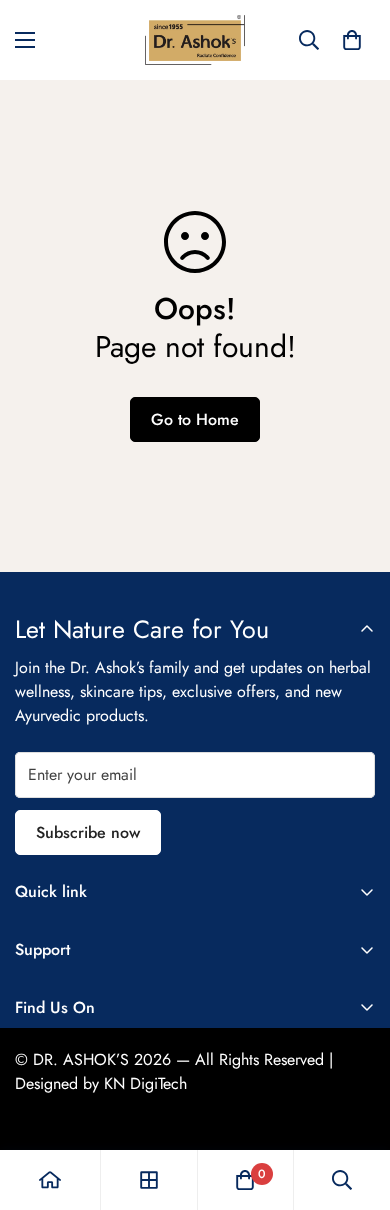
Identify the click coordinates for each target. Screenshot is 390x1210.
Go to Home (195, 419)
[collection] (149, 1180)
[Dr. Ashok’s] (195, 40)
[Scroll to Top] (354, 1104)
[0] (352, 40)
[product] (50, 1180)
